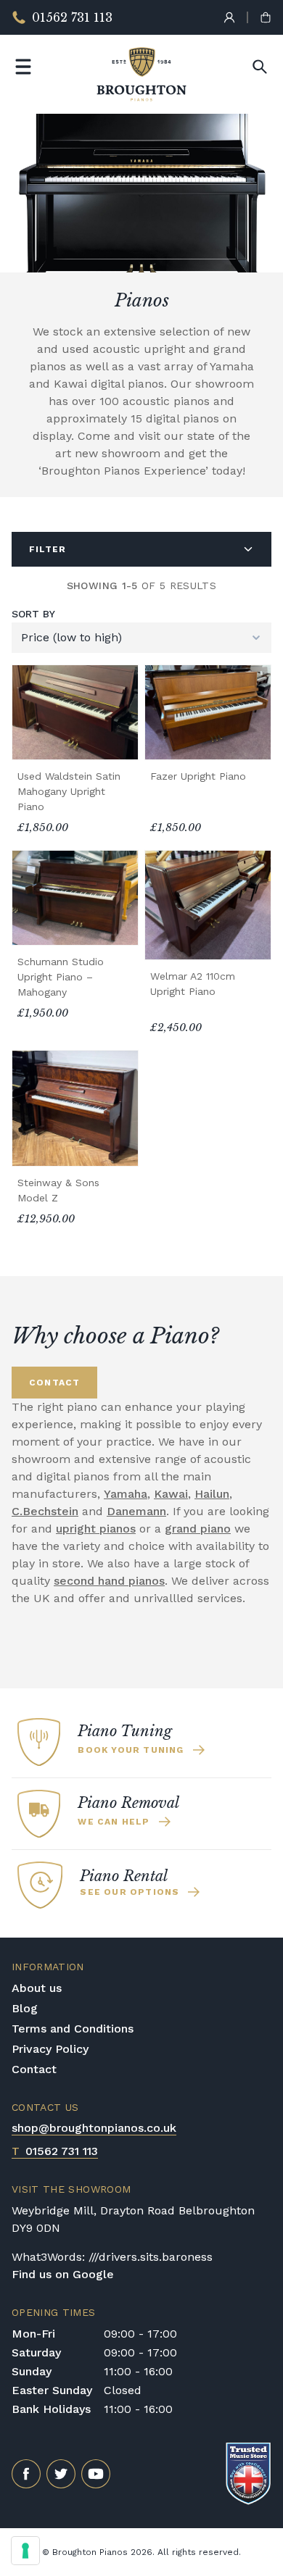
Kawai (171, 1494)
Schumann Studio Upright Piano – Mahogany (61, 977)
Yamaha (126, 1494)
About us (37, 1988)
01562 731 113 (55, 2151)
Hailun (212, 1494)
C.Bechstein (45, 1511)
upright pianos (96, 1529)
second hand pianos (109, 1581)
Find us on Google (63, 2274)
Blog (25, 2008)
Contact (34, 2069)
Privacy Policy (50, 2049)
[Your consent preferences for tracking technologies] (25, 2551)
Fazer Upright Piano (198, 776)
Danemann (136, 1511)
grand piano (198, 1529)
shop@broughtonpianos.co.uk (94, 2128)
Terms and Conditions (73, 2029)
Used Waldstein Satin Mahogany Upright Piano (69, 791)
